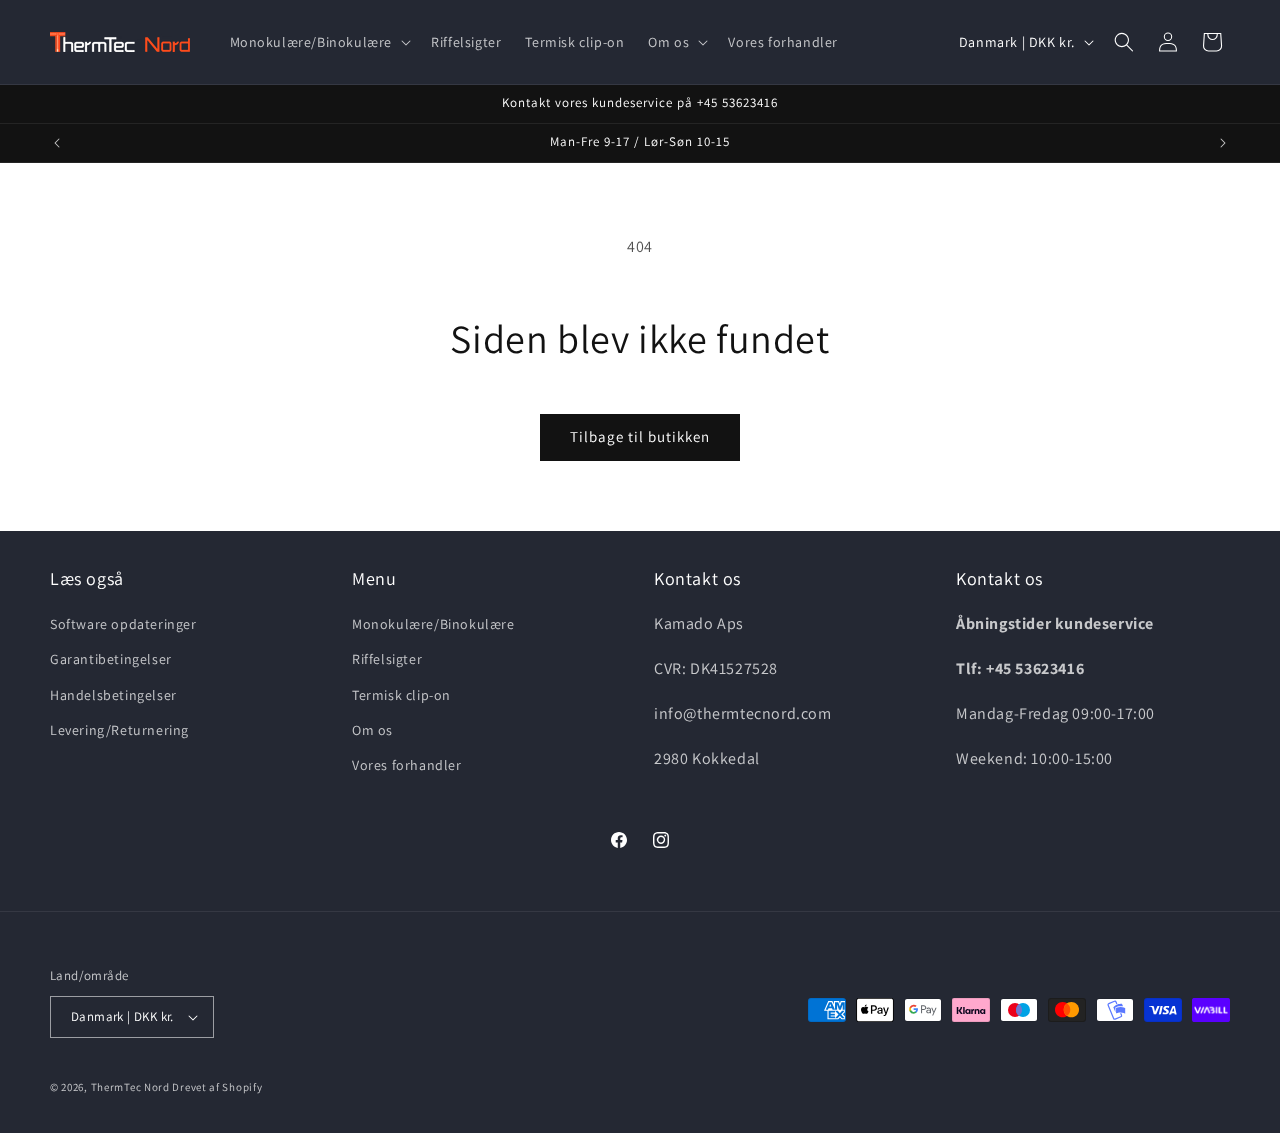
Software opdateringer (123, 624)
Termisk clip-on (401, 695)
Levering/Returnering (119, 730)
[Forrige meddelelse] (57, 143)
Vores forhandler (407, 765)
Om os (372, 730)
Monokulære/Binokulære (433, 624)
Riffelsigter (387, 659)
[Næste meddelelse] (1223, 143)
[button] (319, 42)
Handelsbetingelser (113, 695)
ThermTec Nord (130, 1087)
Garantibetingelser (111, 659)
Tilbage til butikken (640, 436)
